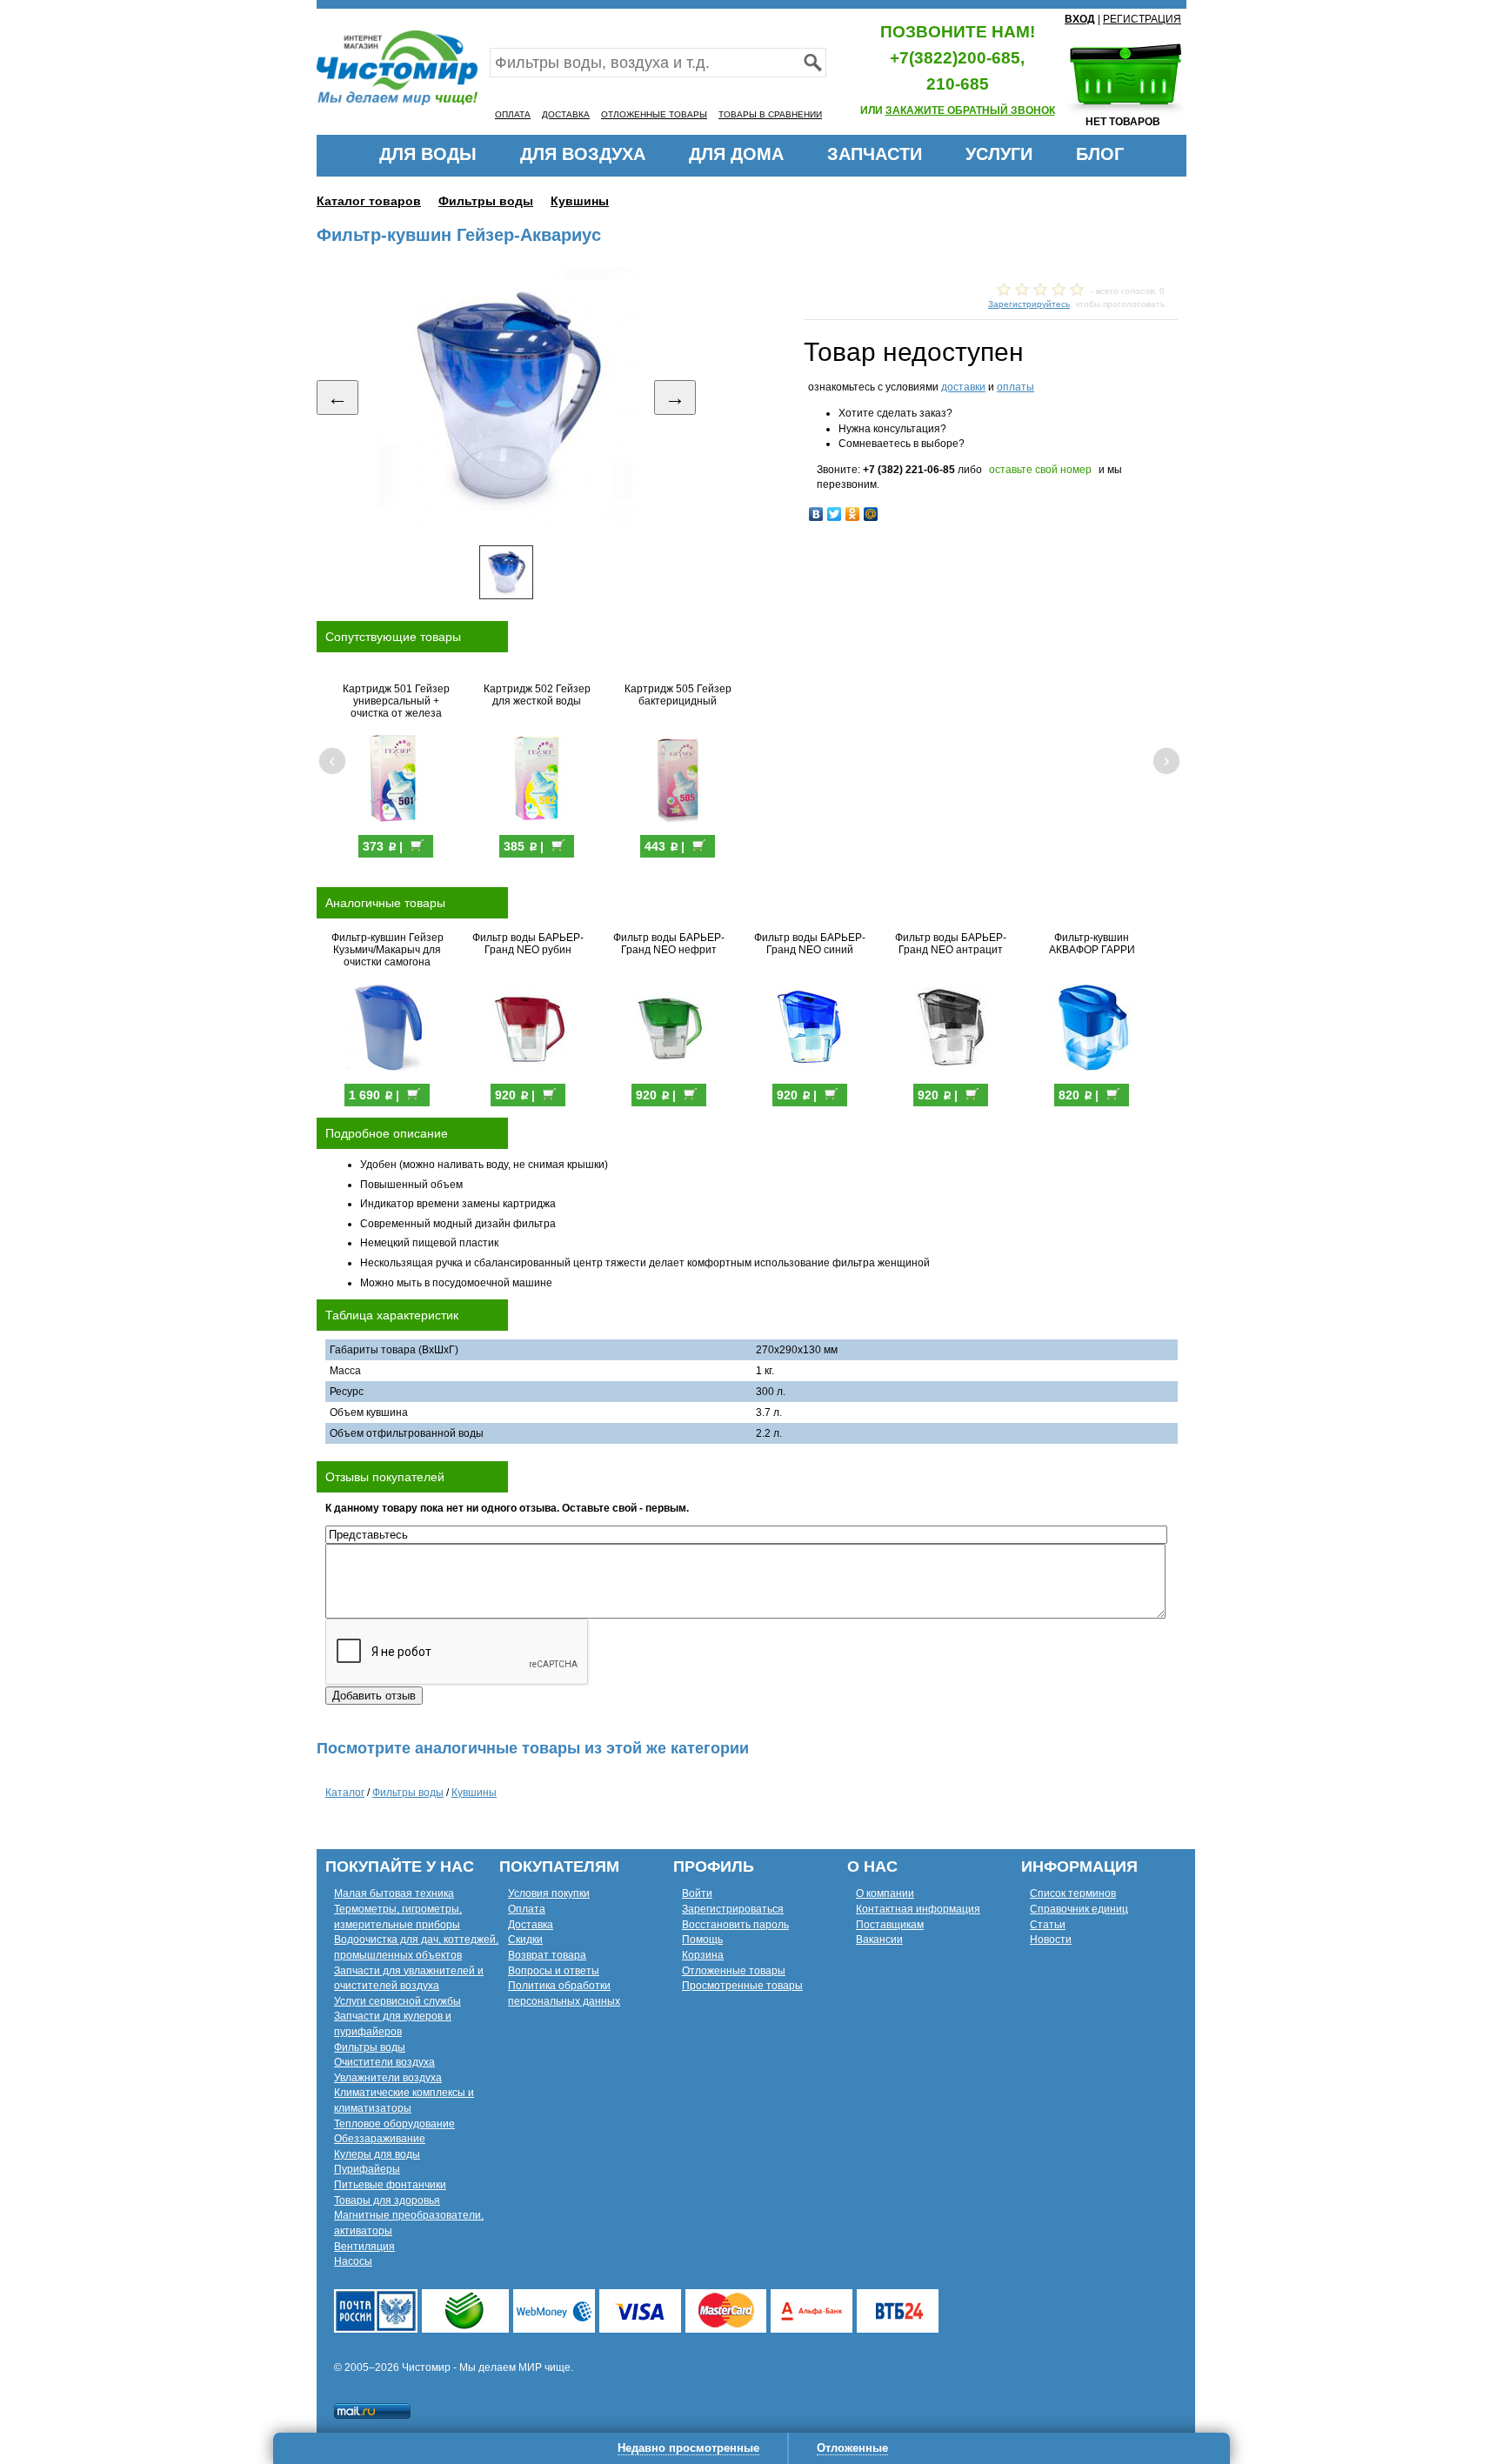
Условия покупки (549, 1893)
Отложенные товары (734, 1971)
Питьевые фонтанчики (390, 2185)
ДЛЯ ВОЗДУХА (583, 154)
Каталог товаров (369, 201)
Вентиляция (364, 2247)
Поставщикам (890, 1925)
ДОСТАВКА (566, 114)
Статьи (1048, 1925)
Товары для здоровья (387, 2200)
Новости (1051, 1940)
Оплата (527, 1909)
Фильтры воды (486, 201)
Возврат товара (547, 1955)
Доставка (531, 1925)
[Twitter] (835, 514)
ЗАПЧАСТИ (875, 154)
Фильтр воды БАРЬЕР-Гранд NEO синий (810, 944)
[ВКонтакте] (816, 514)
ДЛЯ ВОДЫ (428, 154)
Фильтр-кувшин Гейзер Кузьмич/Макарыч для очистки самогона (387, 950)
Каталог (345, 1793)
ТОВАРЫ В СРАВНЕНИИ (770, 114)
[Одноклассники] (853, 514)
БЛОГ (1100, 154)
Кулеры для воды (377, 2154)
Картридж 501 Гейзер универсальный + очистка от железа (396, 701)
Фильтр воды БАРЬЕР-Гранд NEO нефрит (669, 944)
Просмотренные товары (742, 1986)
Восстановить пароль (735, 1925)
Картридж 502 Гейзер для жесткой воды (537, 695)
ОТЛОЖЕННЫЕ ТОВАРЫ (654, 114)
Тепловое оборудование (394, 2124)
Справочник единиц (1079, 1909)
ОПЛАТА (513, 114)
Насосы (353, 2261)
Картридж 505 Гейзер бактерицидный (678, 695)
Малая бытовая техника (394, 1893)
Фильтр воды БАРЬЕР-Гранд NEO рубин (528, 944)
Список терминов (1073, 1893)
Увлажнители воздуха (388, 2078)
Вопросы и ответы (554, 1971)
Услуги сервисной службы (397, 2001)
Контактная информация (918, 1909)
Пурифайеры (367, 2169)
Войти (697, 1893)
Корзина (703, 1955)
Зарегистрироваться (733, 1909)
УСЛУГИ (999, 154)
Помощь (702, 1940)
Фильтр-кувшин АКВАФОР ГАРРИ (1092, 944)
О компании (885, 1893)
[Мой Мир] (871, 514)
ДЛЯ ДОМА (736, 154)
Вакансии (879, 1940)
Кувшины (580, 201)
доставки (963, 387)
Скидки (525, 1940)
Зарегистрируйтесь (1029, 304)
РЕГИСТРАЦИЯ (1142, 19)
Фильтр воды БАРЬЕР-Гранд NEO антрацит (951, 944)
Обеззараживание (380, 2139)
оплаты (1015, 387)
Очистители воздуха (384, 2062)
